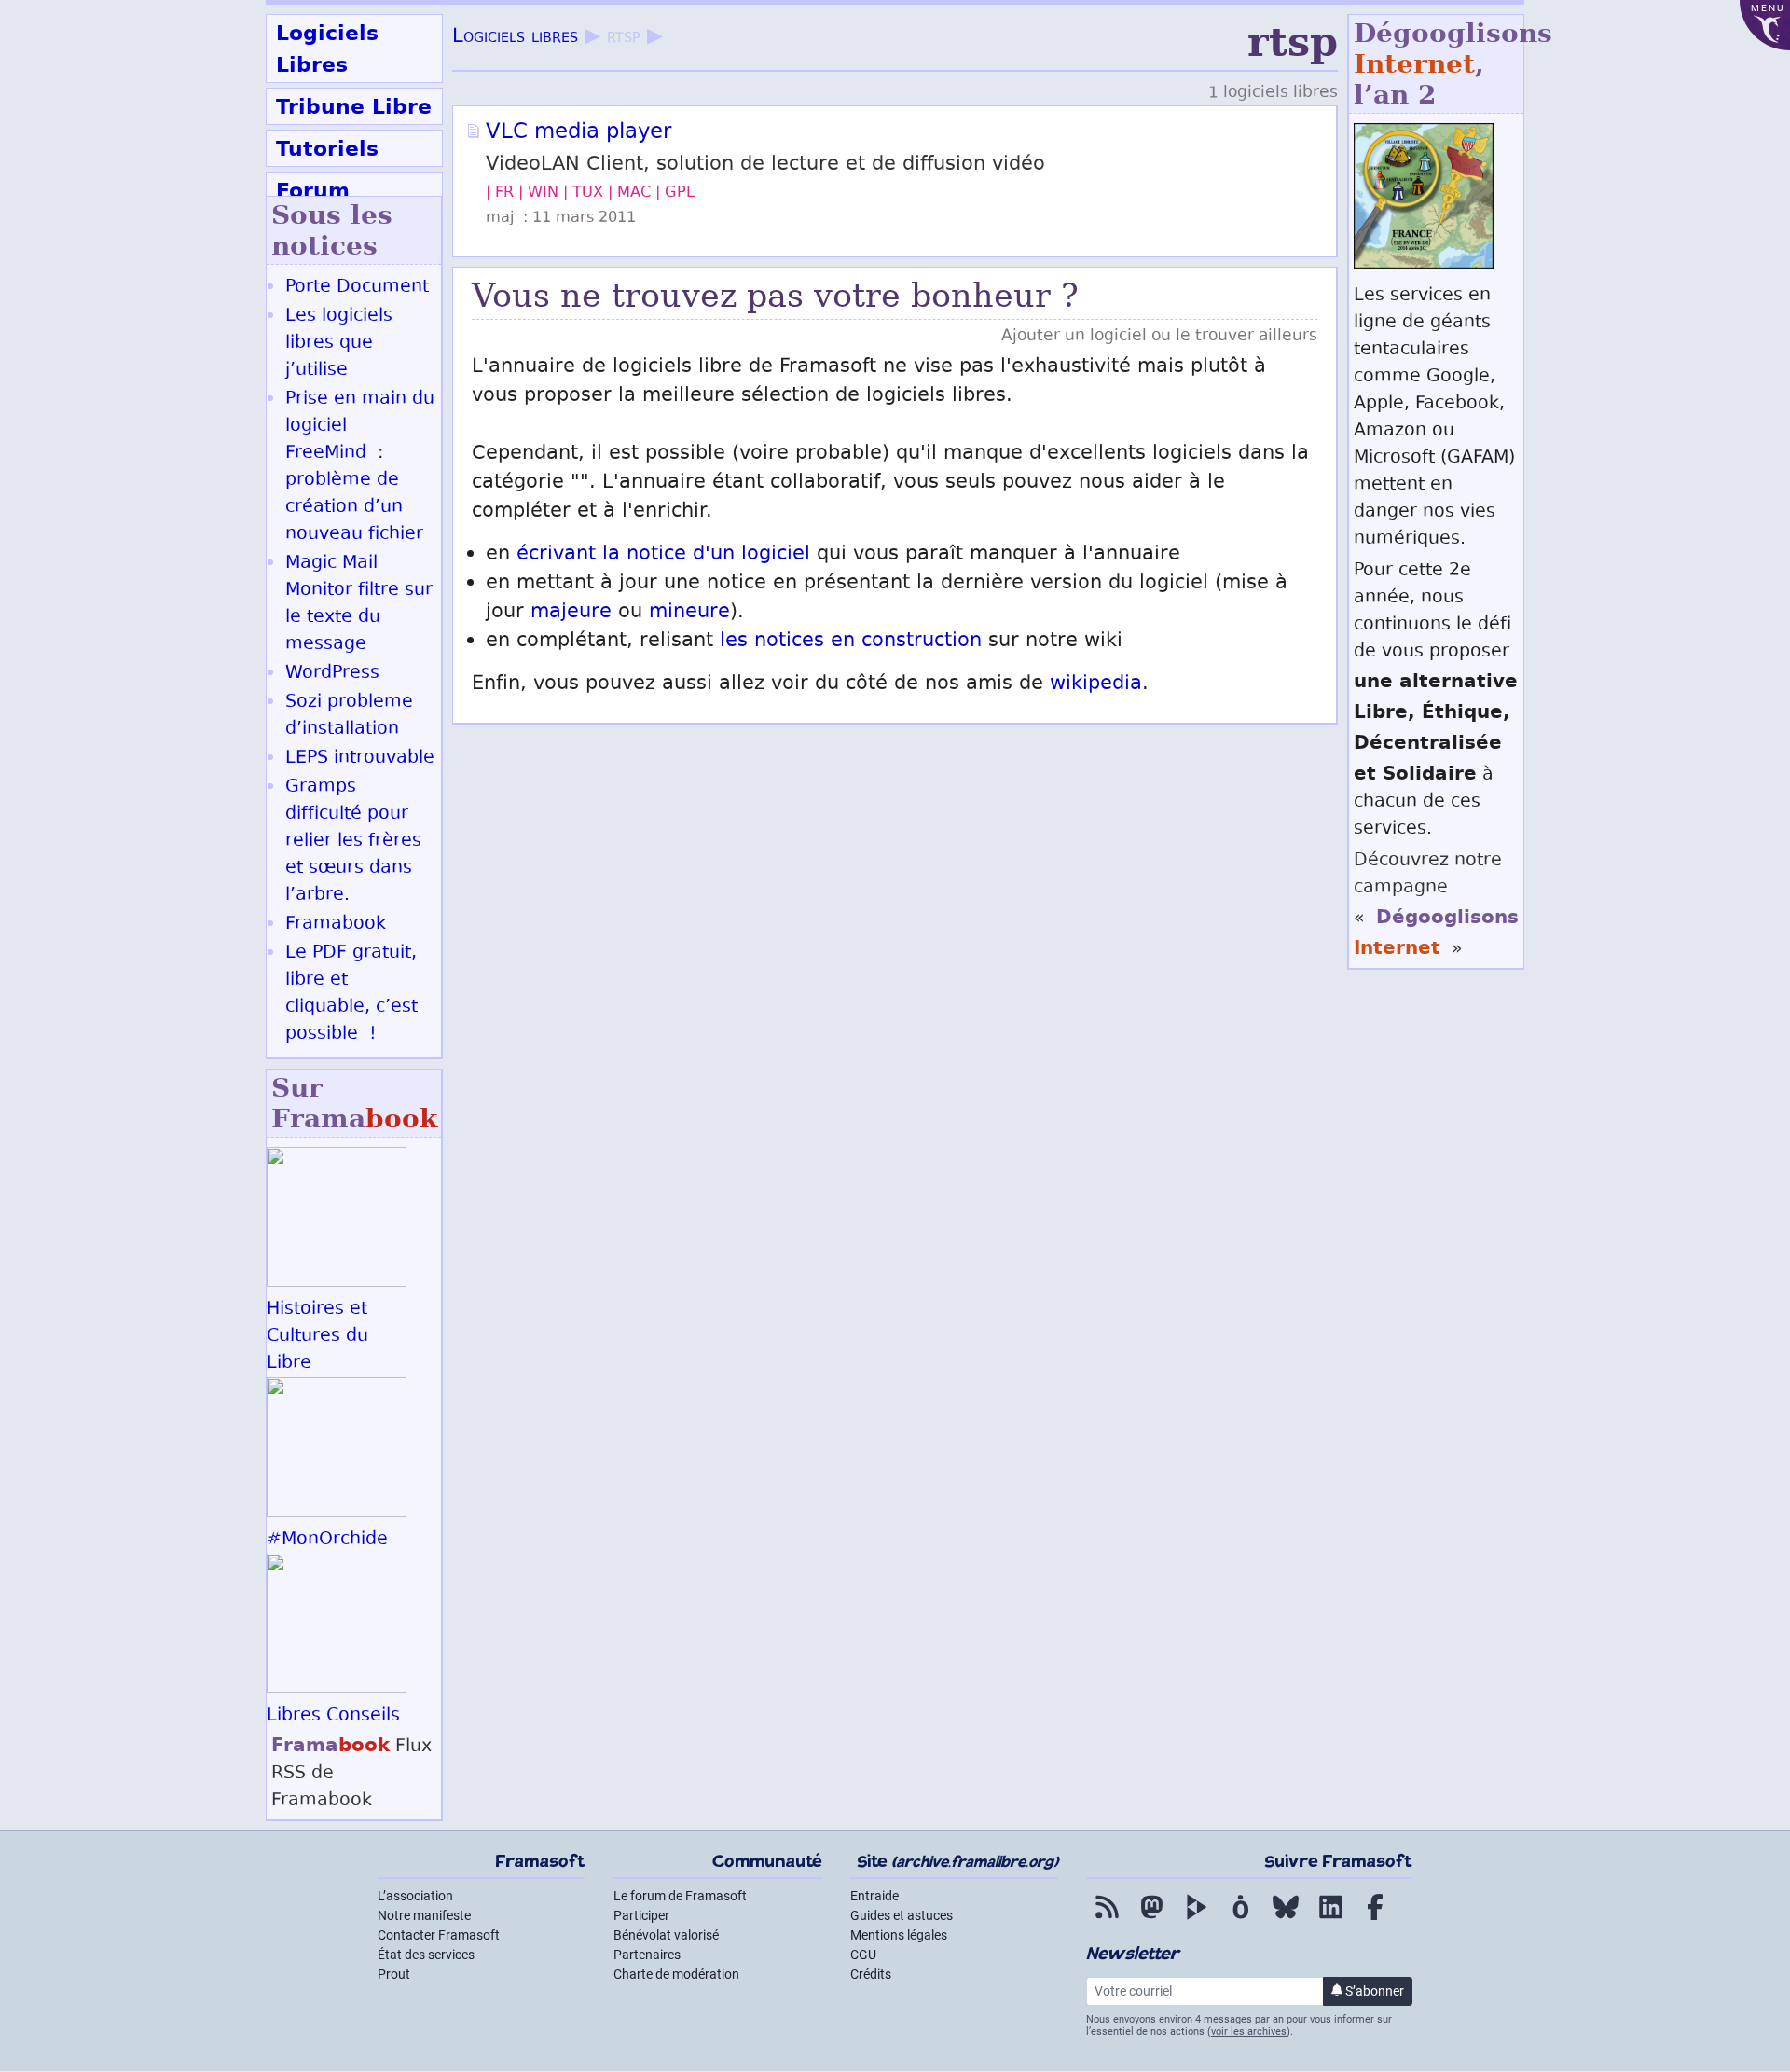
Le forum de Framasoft (680, 1896)
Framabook (336, 925)
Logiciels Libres (327, 48)
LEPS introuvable (360, 759)
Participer (641, 1915)
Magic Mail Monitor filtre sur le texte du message (359, 604)
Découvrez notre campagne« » (1436, 905)
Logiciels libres (515, 38)
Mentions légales (899, 1935)
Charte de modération (676, 1974)
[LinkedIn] (1330, 1920)
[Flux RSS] (1107, 1920)
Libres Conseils (333, 1716)
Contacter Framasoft (439, 1935)
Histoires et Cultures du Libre (317, 1337)
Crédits (871, 1974)
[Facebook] (1375, 1920)
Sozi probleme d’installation (349, 716)
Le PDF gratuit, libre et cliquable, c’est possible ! (351, 994)
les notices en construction (851, 642)
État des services (426, 1955)
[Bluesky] (1286, 1920)
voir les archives (1249, 2031)
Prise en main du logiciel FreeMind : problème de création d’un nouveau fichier (360, 467)
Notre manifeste (424, 1915)
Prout (394, 1974)
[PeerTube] (1196, 1920)
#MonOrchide (327, 1540)
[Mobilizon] (1241, 1920)
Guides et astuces (902, 1915)
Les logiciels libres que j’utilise (339, 344)
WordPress (332, 674)
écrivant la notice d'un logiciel (663, 555)
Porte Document (357, 288)
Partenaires (647, 1955)
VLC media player (578, 133)
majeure (571, 613)
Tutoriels (327, 148)
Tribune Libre (354, 106)
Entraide (874, 1896)
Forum (313, 190)
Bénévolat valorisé (666, 1935)
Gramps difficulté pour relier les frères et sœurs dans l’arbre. (353, 842)
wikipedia (1096, 685)
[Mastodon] (1151, 1920)
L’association (415, 1896)
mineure (689, 613)
